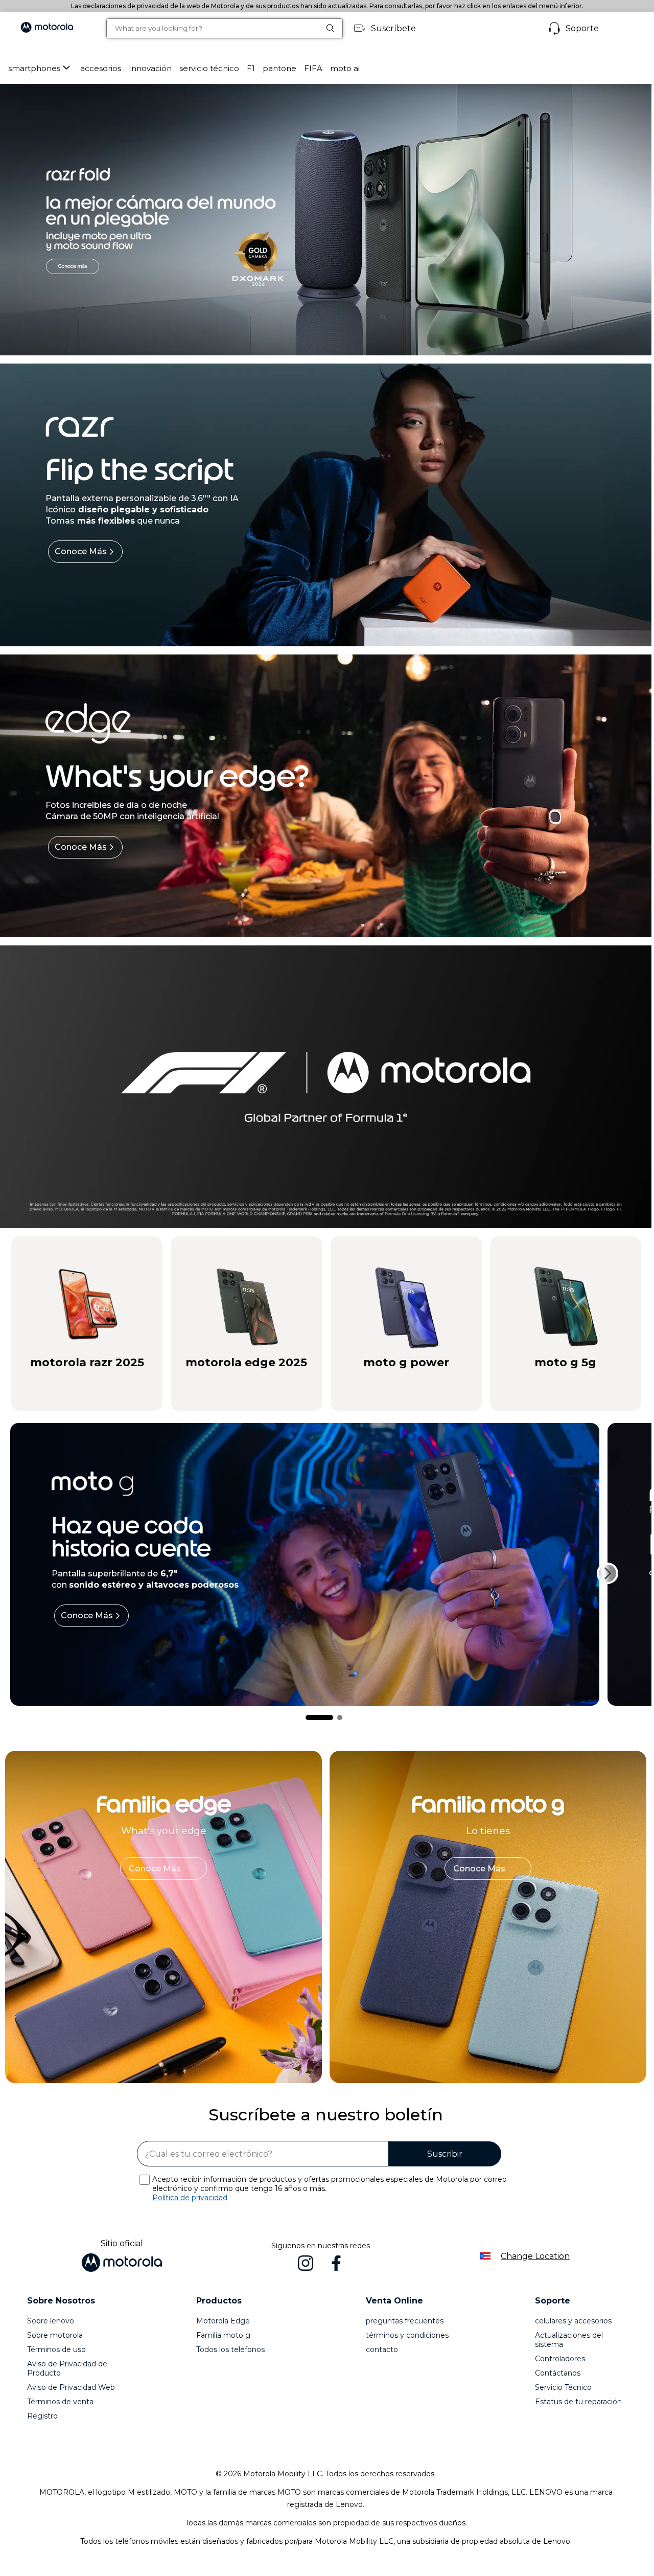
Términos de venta (60, 2402)
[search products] (334, 28)
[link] (163, 1868)
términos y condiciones (407, 2335)
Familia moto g (223, 2335)
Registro (42, 2416)
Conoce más (81, 551)
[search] (213, 28)
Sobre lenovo (51, 2321)
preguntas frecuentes (405, 2321)
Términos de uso (56, 2349)
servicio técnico (209, 68)
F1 (251, 68)
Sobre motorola (55, 2335)
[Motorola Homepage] (47, 28)
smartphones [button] (34, 68)
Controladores (560, 2359)
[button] (101, 68)
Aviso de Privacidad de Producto (67, 2368)
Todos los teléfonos (230, 2349)
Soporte (582, 28)
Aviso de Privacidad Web (71, 2387)
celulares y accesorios (573, 2321)
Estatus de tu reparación (578, 2402)
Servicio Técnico (563, 2387)
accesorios (101, 68)
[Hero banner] (316, 1087)
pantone (279, 68)
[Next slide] (608, 1573)
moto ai (345, 68)
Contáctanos (558, 2373)
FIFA (313, 68)
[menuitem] (40, 68)
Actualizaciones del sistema (569, 2340)
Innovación (150, 68)
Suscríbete (393, 28)
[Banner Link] (326, 220)
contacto (382, 2349)
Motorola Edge (223, 2321)
